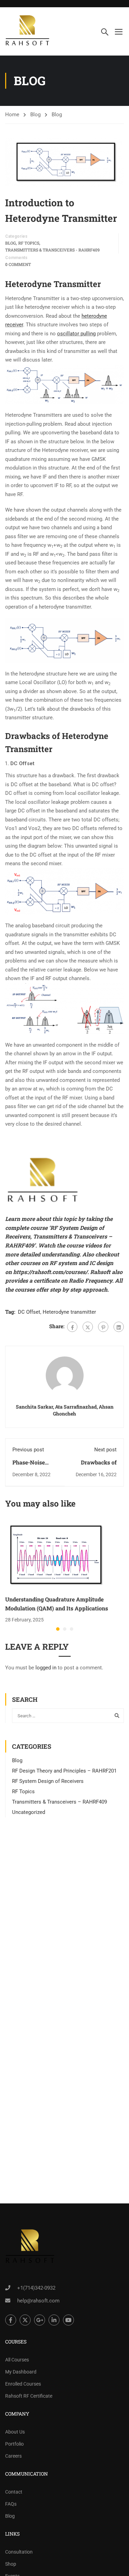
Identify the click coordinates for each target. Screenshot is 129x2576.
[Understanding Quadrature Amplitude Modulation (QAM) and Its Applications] (57, 1555)
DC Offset (29, 1312)
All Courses (17, 2360)
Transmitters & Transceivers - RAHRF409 (52, 250)
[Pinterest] (103, 1327)
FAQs (11, 2504)
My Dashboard (21, 2372)
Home (12, 115)
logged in (46, 1668)
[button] (58, 1629)
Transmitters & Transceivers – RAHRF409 (60, 1802)
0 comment (18, 264)
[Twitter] (88, 1327)
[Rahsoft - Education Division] (28, 31)
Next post (105, 1450)
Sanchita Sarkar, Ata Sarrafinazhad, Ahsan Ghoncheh (65, 1410)
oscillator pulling (76, 334)
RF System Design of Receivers (48, 1781)
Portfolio (14, 2444)
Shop (11, 2564)
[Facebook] (72, 1327)
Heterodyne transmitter (69, 1312)
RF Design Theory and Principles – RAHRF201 (64, 1771)
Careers (13, 2456)
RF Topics (29, 243)
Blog (35, 115)
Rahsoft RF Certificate (29, 2396)
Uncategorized (29, 1812)
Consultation (19, 2552)
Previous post (28, 1450)
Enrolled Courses (23, 2384)
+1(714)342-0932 (36, 2288)
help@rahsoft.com (38, 2301)
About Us (15, 2432)
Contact (14, 2492)
